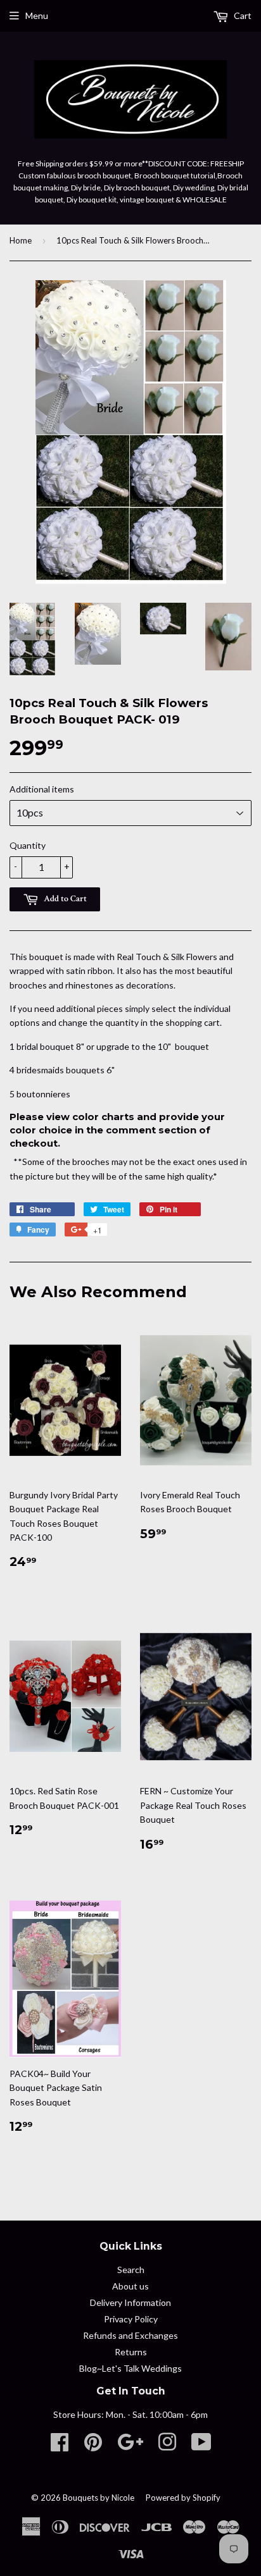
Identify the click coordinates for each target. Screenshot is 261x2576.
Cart (242, 15)
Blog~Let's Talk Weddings (130, 2368)
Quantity (28, 845)
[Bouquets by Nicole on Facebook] (60, 2446)
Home (21, 240)
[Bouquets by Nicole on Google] (130, 2446)
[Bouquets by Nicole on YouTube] (201, 2446)
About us (130, 2286)
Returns (131, 2352)
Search (131, 2270)
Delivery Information (130, 2302)
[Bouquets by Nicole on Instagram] (167, 2446)
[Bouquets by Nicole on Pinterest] (93, 2446)
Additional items (42, 789)
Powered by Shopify (183, 2498)
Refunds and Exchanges (130, 2335)
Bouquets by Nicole (99, 2498)
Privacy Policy (131, 2319)
